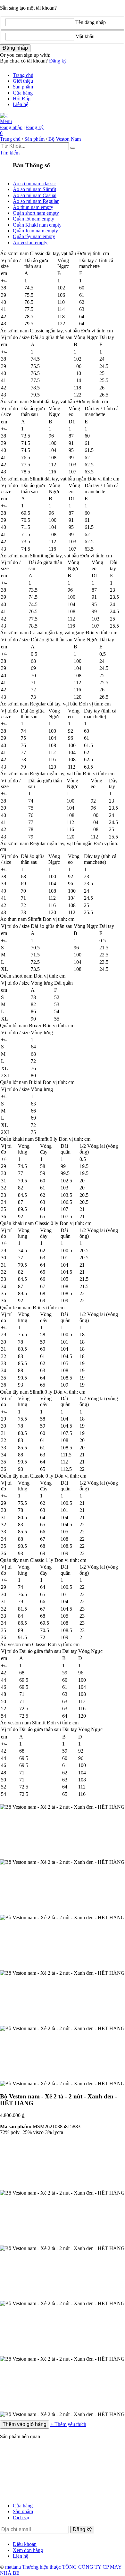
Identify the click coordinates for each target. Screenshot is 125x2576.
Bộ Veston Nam (65, 139)
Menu (6, 121)
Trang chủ (23, 75)
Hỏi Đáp (22, 99)
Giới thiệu (23, 81)
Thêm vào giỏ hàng (25, 2424)
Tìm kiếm (10, 153)
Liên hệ (21, 104)
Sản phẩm (23, 87)
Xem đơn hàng (28, 2550)
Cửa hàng (23, 93)
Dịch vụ (21, 2518)
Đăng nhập (11, 127)
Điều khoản (25, 2544)
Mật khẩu (85, 36)
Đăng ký (58, 61)
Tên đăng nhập (91, 22)
